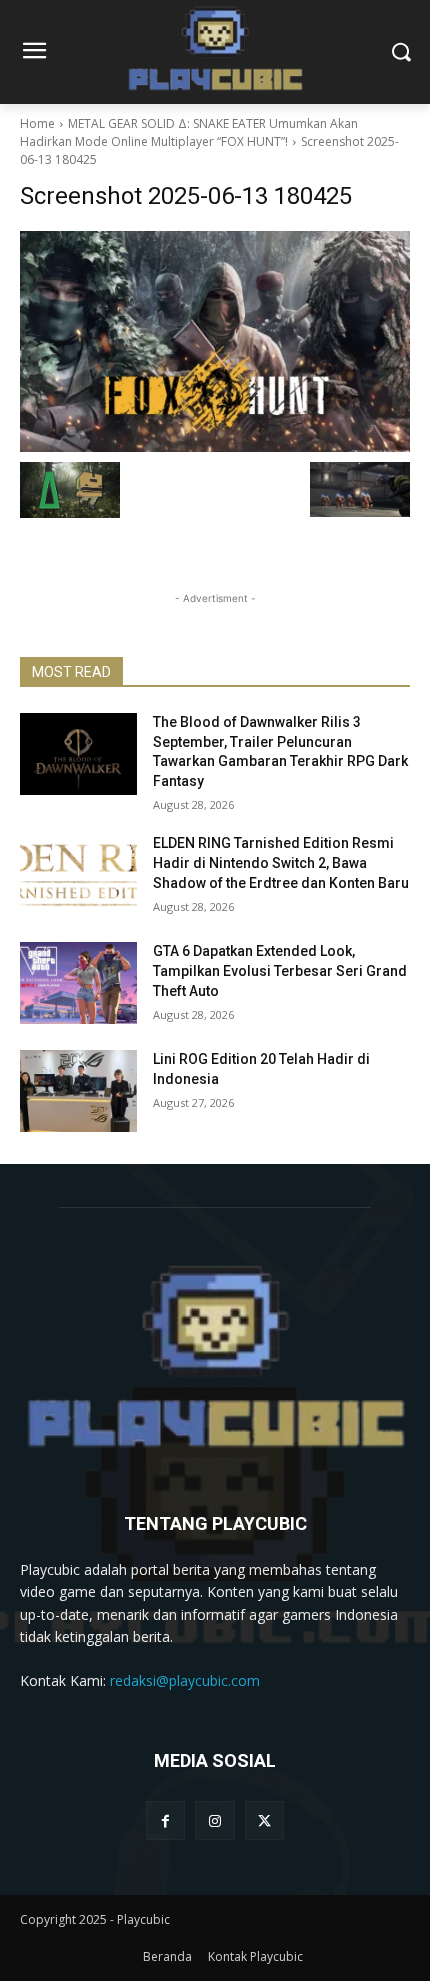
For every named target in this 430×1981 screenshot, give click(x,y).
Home (37, 123)
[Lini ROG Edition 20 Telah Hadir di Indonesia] (78, 1091)
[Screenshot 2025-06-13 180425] (215, 341)
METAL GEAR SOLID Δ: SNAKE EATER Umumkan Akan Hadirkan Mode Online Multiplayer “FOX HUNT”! (189, 132)
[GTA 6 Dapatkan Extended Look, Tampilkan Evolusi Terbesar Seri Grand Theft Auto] (78, 983)
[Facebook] (165, 1820)
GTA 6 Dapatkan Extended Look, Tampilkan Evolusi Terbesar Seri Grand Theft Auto (280, 970)
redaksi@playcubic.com (185, 1680)
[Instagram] (214, 1820)
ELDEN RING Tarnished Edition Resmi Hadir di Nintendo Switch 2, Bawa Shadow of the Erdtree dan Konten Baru (281, 862)
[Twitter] (264, 1820)
